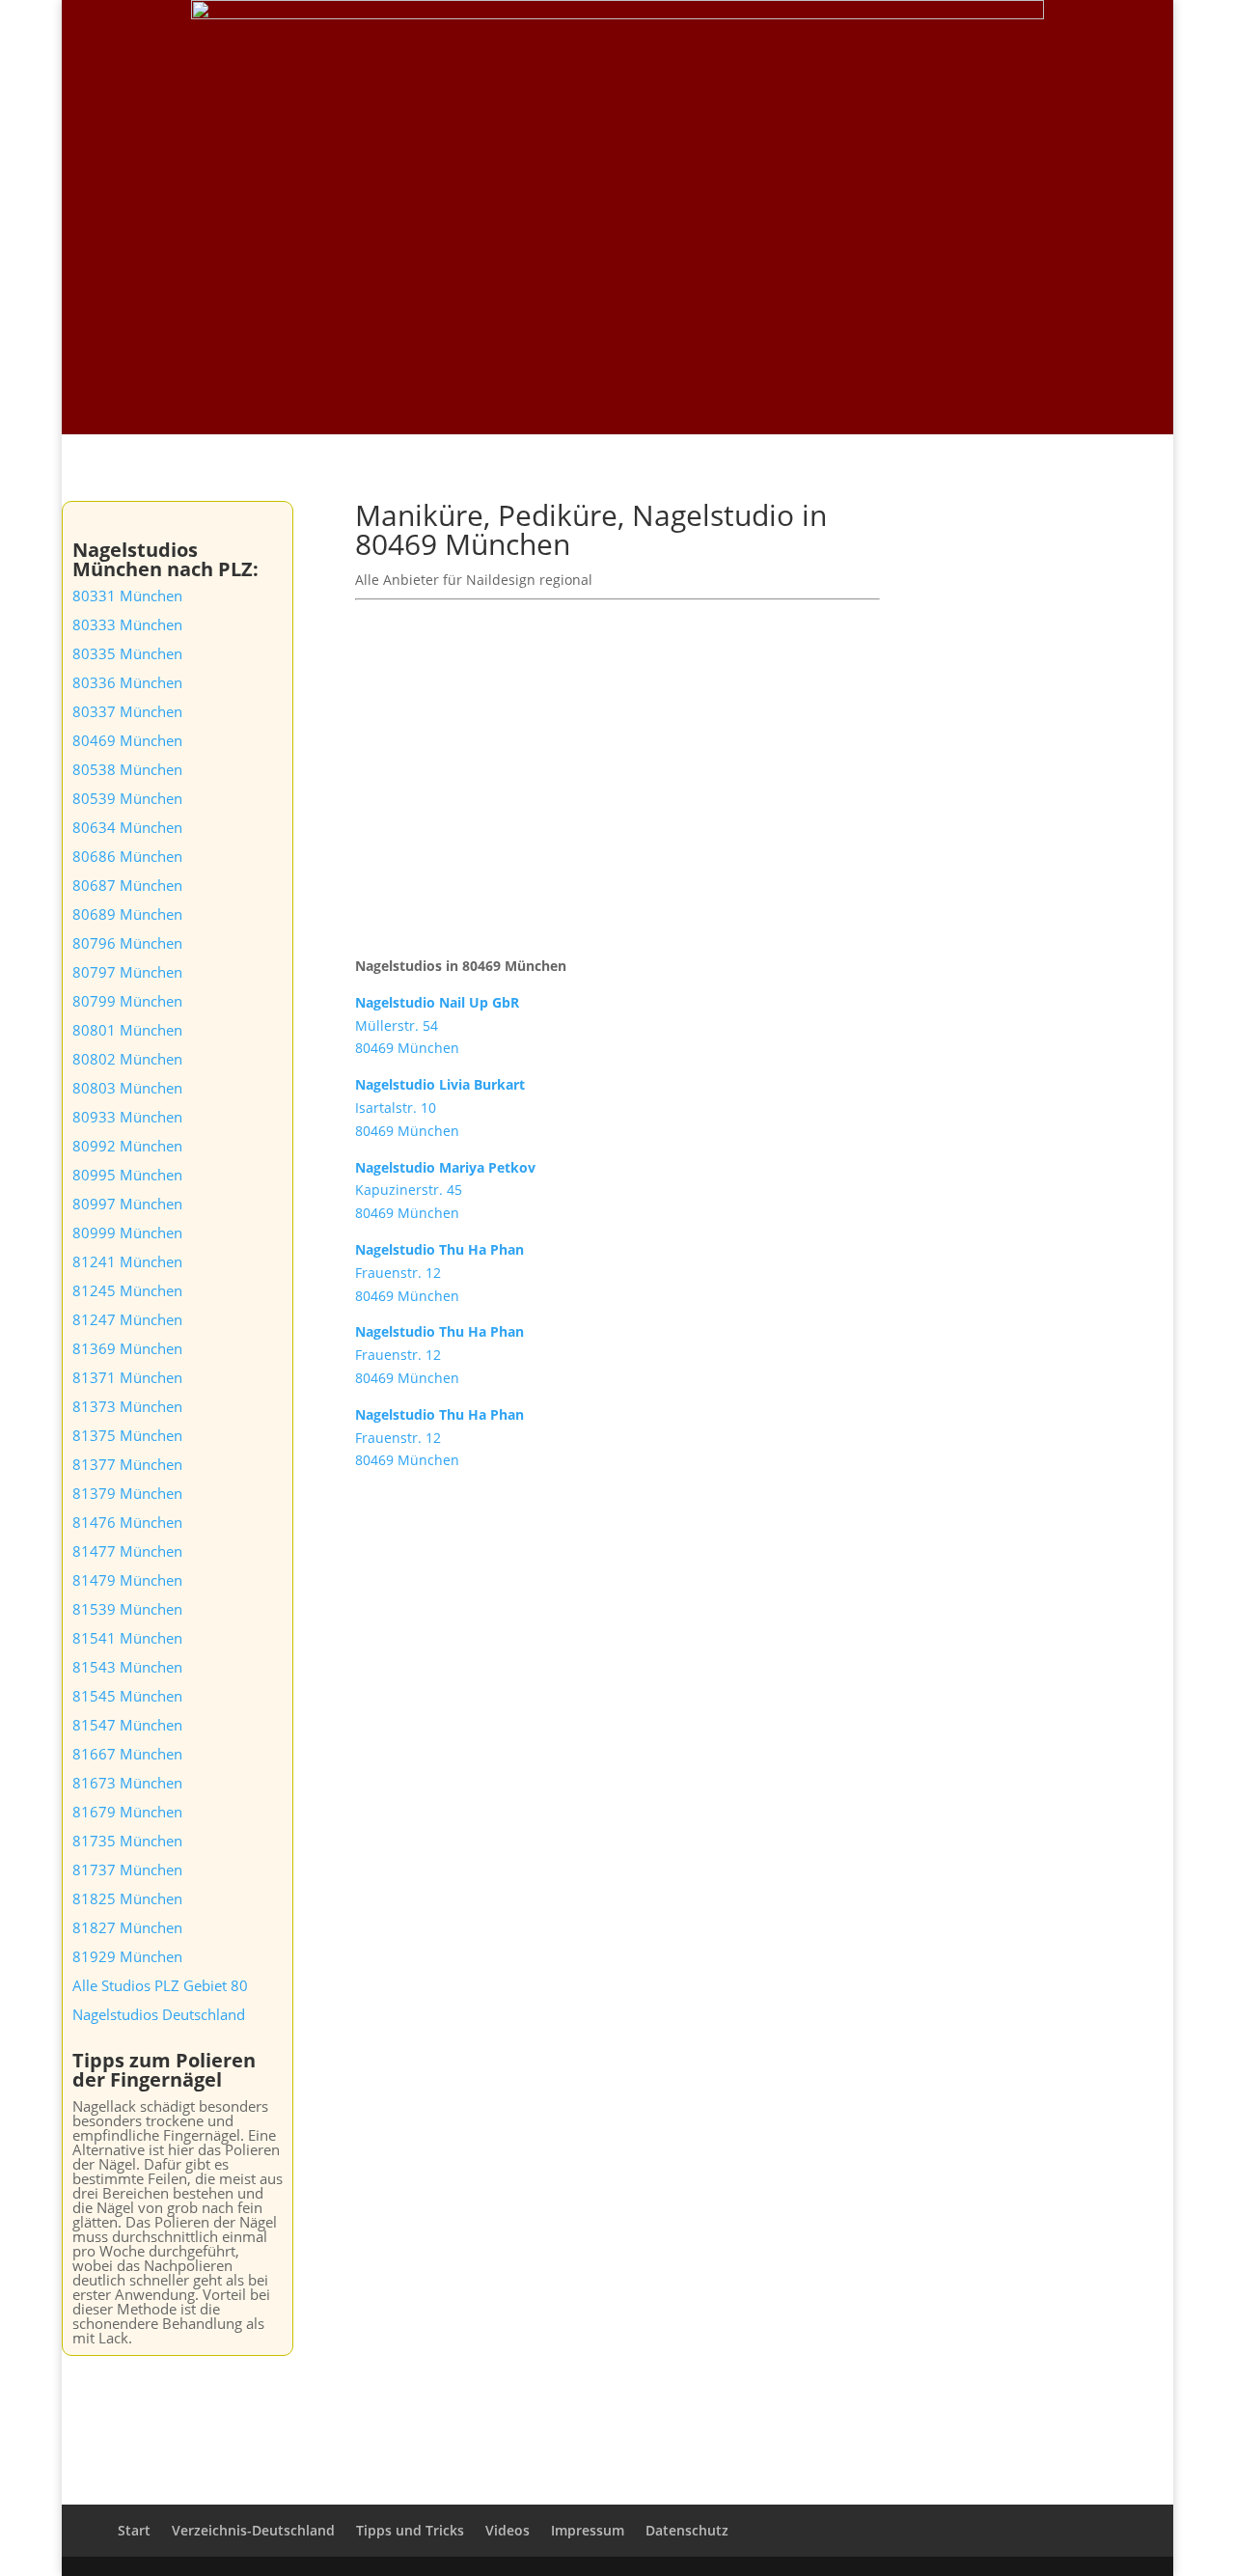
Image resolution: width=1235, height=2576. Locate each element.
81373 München (127, 1406)
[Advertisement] (617, 290)
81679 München (127, 1812)
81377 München (127, 1464)
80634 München (127, 827)
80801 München (127, 1030)
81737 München (127, 1870)
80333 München (127, 624)
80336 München (127, 682)
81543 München (127, 1667)
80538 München (127, 769)
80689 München (127, 914)
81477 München (127, 1551)
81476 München (127, 1522)
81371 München (127, 1377)
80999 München (127, 1233)
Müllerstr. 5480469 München (437, 1025)
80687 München (127, 885)
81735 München (127, 1841)
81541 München (127, 1638)
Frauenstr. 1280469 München (439, 1273)
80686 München (127, 856)
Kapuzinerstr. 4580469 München (445, 1191)
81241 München (127, 1261)
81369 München (127, 1348)
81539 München (127, 1609)
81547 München (127, 1725)
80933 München (127, 1117)
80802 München (127, 1059)
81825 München (127, 1898)
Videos (966, 40)
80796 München (127, 943)
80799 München (127, 1001)
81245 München (127, 1290)
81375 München (127, 1435)
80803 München (127, 1088)
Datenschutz (687, 2530)
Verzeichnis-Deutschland (841, 40)
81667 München (127, 1754)
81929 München (127, 1956)
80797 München (127, 972)
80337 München (127, 711)
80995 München (127, 1175)
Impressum (588, 2530)
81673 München (127, 1783)
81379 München (127, 1493)
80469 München (127, 740)
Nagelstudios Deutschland (159, 2014)
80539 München (127, 798)
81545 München (127, 1696)
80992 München (127, 1146)
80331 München (127, 596)
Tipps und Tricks (1063, 40)
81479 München (127, 1580)
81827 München (127, 1927)
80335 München (127, 653)
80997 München (127, 1204)
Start (722, 40)
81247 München (127, 1319)
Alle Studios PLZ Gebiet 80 (160, 1985)
